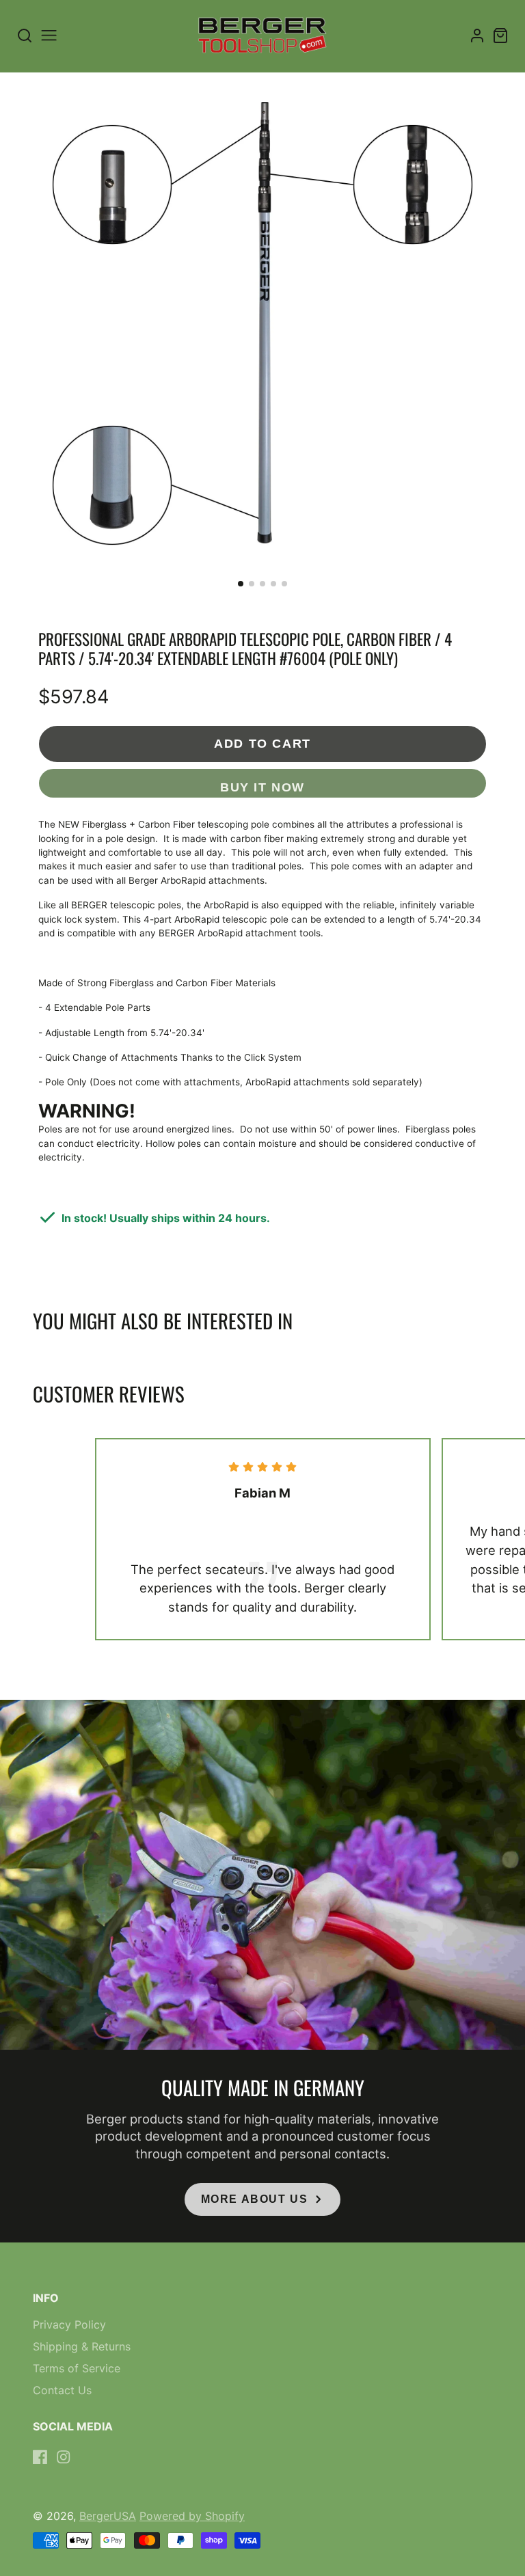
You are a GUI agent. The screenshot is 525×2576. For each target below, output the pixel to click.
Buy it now (262, 787)
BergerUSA (108, 2516)
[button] (241, 584)
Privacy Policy (69, 2324)
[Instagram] (64, 2457)
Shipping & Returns (82, 2346)
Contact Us (62, 2390)
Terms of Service (77, 2368)
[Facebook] (40, 2457)
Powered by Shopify (192, 2516)
